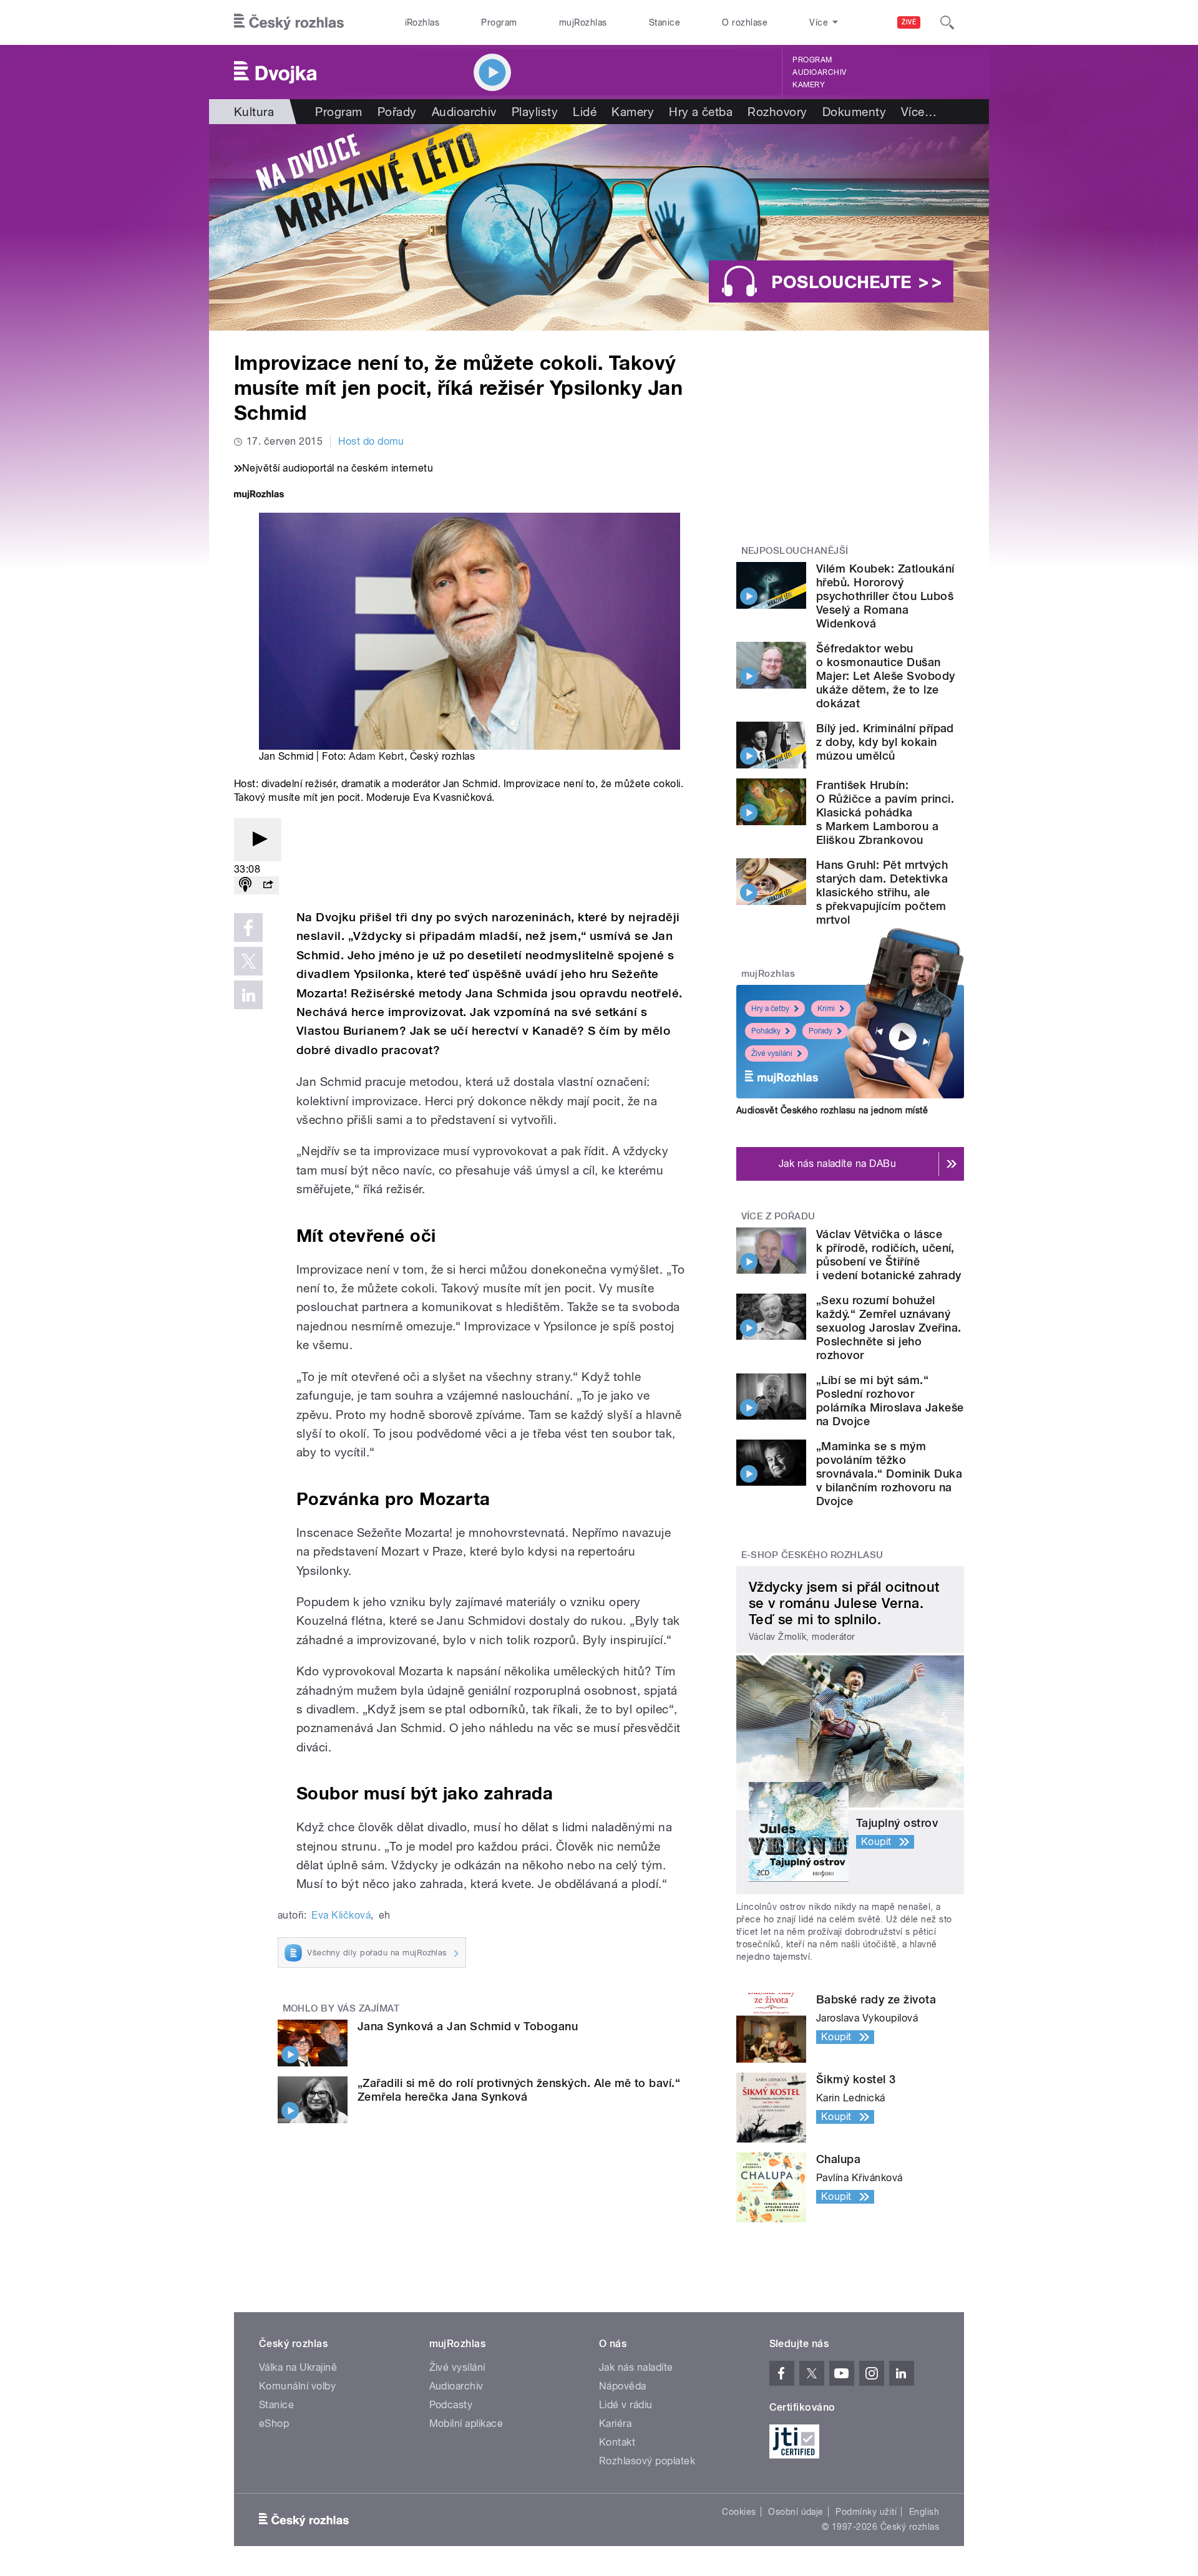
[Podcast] (245, 885)
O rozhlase (745, 22)
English (924, 2512)
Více (919, 112)
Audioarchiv (819, 72)
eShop (274, 2423)
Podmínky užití (866, 2512)
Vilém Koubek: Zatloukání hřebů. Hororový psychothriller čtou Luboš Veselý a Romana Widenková (885, 596)
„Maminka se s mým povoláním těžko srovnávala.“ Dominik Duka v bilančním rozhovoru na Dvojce (889, 1474)
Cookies (739, 2512)
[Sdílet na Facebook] (248, 927)
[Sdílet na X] (248, 961)
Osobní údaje (796, 2512)
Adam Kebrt (377, 756)
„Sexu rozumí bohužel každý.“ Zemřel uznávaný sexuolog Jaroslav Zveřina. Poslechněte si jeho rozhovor (889, 1328)
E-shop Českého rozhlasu (812, 1555)
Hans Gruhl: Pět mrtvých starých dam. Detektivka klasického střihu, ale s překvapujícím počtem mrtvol (882, 892)
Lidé (585, 112)
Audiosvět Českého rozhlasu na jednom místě (832, 1110)
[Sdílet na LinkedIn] (248, 995)
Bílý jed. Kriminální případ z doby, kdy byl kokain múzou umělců (885, 742)
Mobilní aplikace (466, 2423)
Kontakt (617, 2442)
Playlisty (535, 112)
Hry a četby (770, 1009)
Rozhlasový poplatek (647, 2461)
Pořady (397, 112)
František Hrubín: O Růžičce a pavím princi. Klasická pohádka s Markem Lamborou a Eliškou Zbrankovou (885, 812)
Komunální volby (297, 2386)
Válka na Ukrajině (298, 2367)
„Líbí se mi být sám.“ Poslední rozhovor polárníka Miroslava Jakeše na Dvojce (890, 1401)
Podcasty (451, 2405)
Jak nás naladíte (636, 2367)
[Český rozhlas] (289, 22)
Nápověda (623, 2386)
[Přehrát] (258, 840)
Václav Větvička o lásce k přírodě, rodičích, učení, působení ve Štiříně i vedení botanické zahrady (889, 1255)
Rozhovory (777, 112)
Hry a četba (701, 112)
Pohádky (766, 1031)
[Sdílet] (268, 885)
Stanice (665, 22)
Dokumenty (854, 112)
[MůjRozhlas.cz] (259, 496)
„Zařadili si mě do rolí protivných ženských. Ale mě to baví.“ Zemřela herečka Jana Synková (519, 2090)
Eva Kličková (341, 1915)
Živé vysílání (772, 1053)
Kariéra (615, 2423)
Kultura (254, 112)
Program (499, 22)
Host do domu (371, 441)
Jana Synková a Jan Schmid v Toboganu (468, 2026)
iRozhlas (422, 22)
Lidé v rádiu (626, 2405)
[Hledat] (947, 22)
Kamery (809, 85)
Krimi (826, 1009)
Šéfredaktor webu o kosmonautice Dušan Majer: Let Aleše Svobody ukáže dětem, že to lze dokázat (886, 676)
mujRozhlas (583, 22)
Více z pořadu (778, 1216)
